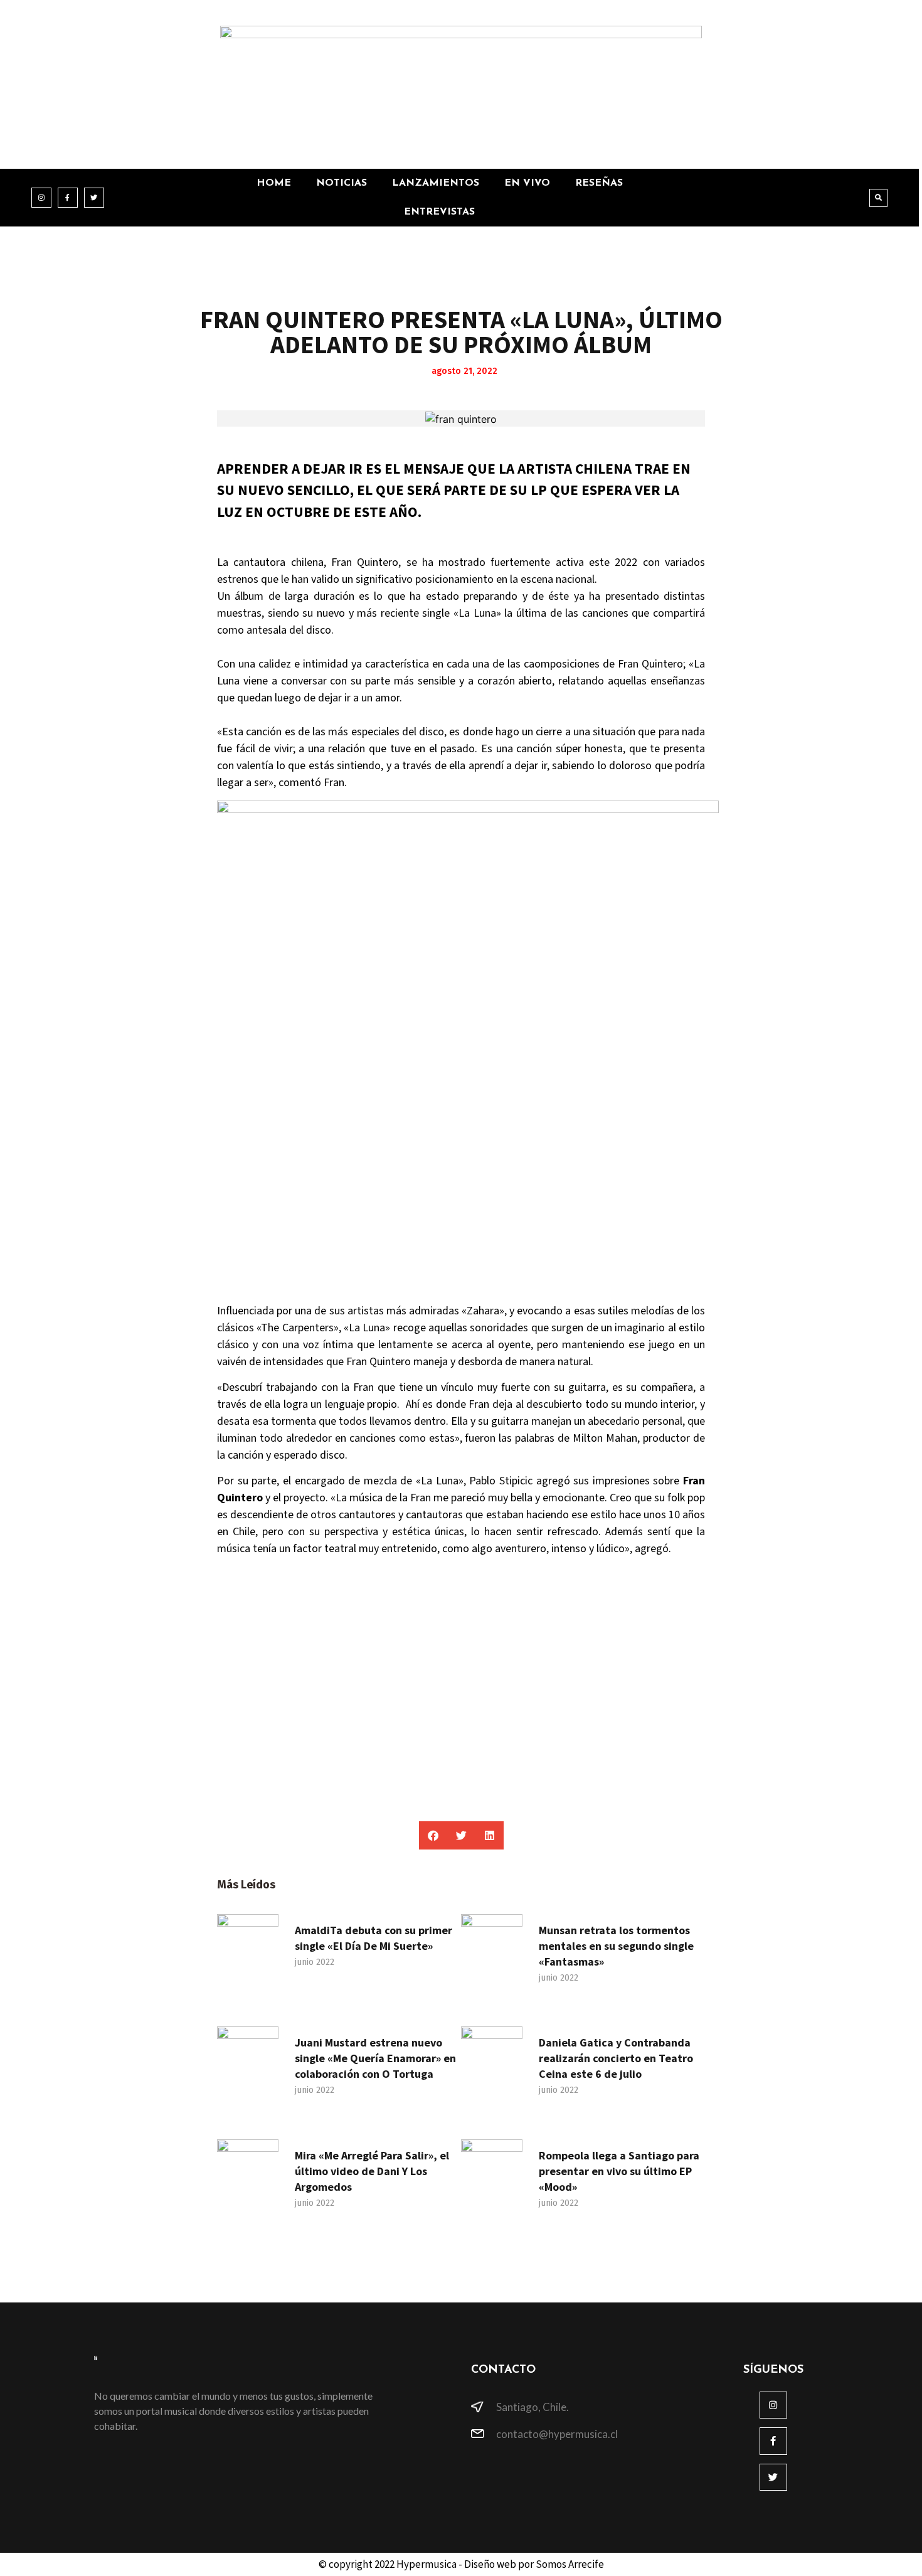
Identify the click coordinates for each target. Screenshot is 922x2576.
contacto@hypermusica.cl (557, 2434)
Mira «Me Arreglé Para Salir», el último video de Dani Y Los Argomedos (372, 2171)
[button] (878, 198)
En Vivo (527, 183)
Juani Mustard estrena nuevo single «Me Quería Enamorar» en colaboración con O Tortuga (375, 2058)
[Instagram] (41, 198)
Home (274, 183)
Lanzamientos (436, 183)
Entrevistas (439, 212)
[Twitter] (94, 198)
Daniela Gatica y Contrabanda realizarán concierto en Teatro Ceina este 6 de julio (616, 2058)
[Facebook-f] (68, 198)
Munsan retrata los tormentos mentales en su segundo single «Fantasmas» (616, 1946)
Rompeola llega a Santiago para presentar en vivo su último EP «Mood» (619, 2171)
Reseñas (599, 183)
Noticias (342, 183)
